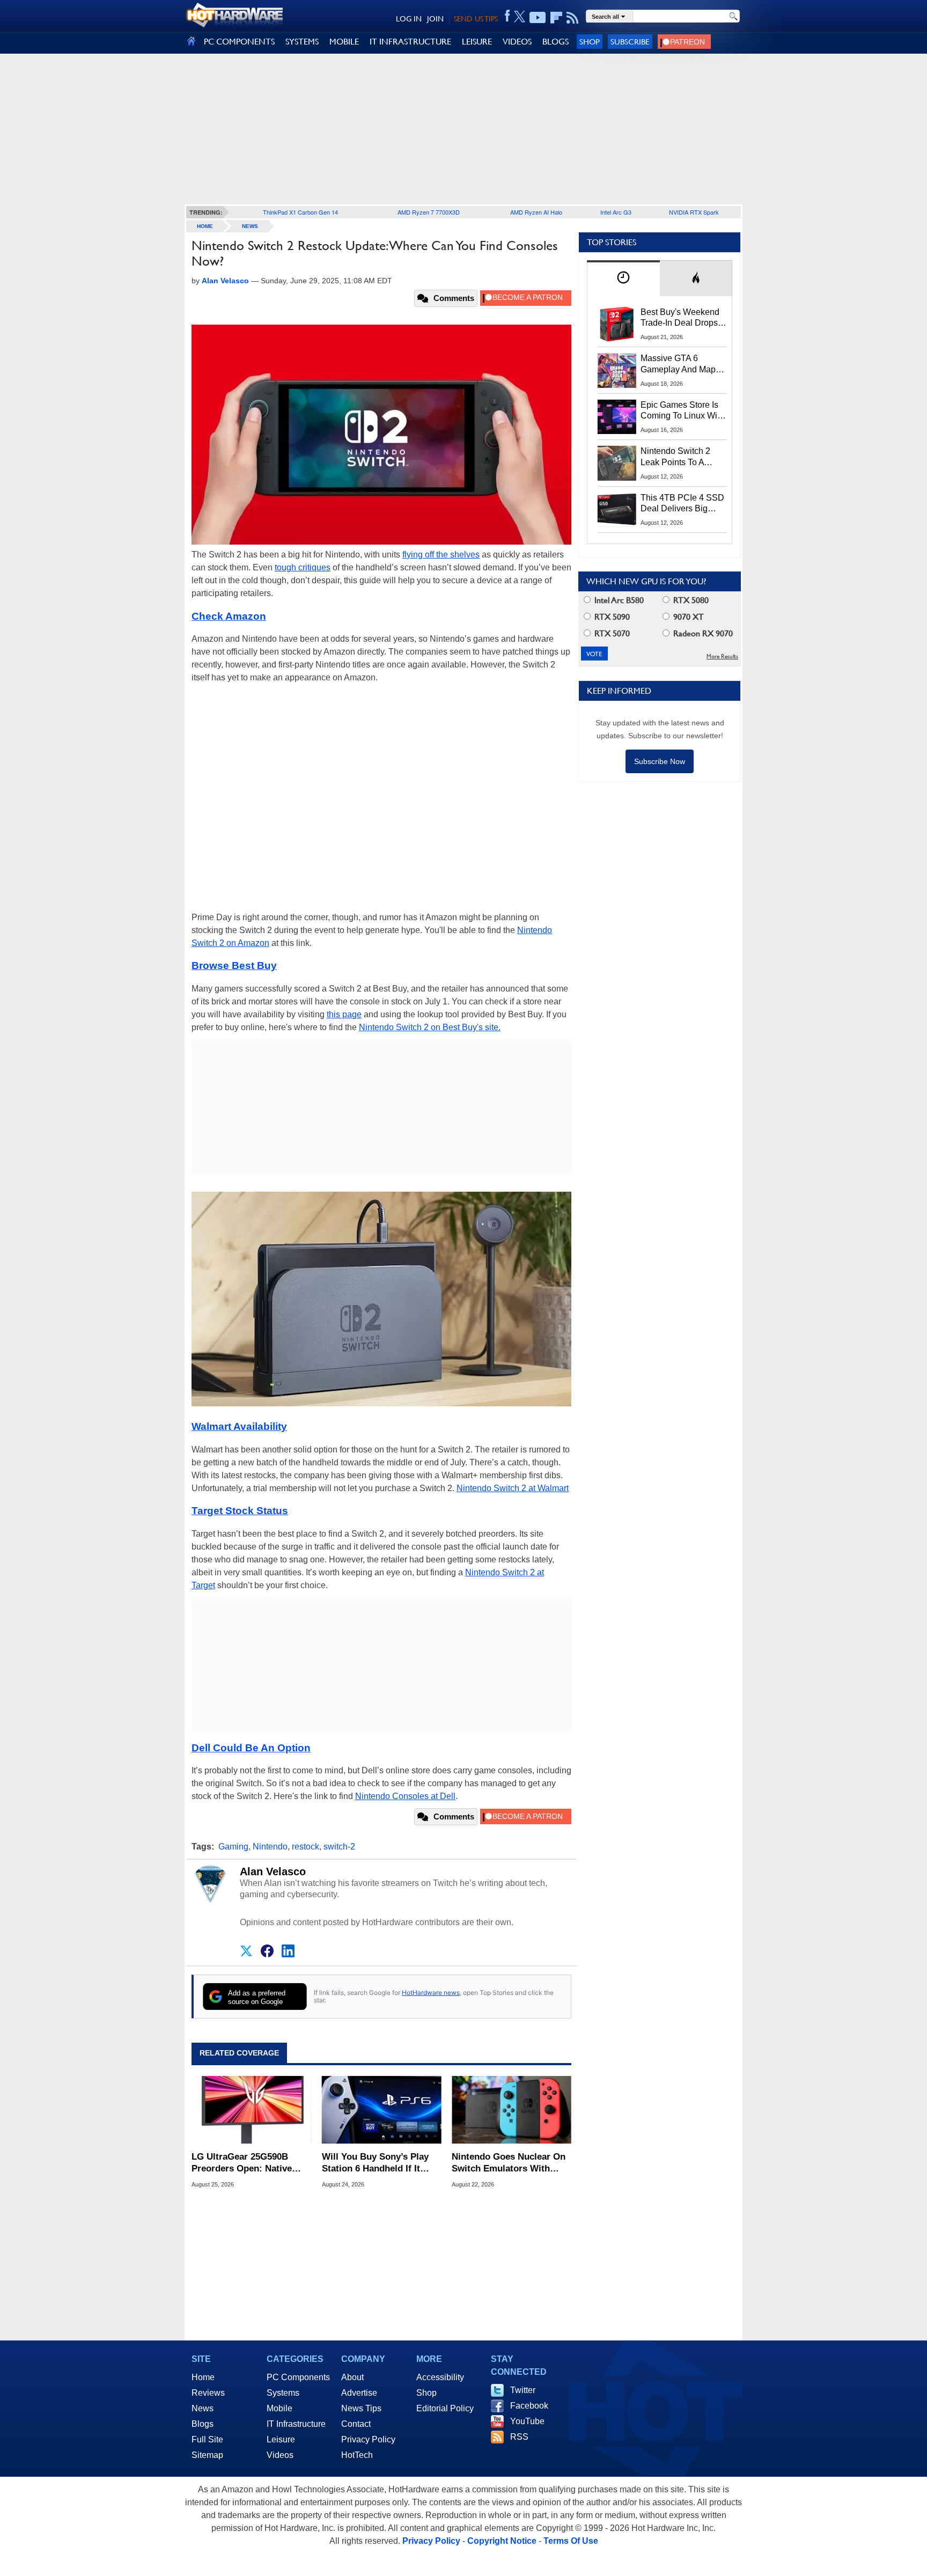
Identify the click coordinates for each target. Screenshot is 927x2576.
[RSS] (573, 18)
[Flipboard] (556, 18)
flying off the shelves (441, 555)
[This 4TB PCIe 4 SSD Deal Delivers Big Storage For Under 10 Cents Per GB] (617, 510)
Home (203, 2377)
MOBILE (344, 42)
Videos (280, 2455)
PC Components (298, 2377)
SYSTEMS (302, 42)
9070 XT (687, 617)
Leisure (281, 2439)
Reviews (208, 2393)
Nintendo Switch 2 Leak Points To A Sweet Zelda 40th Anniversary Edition (678, 457)
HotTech (357, 2455)
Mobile (279, 2408)
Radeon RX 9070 (702, 633)
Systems (283, 2393)
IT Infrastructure (296, 2424)
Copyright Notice (502, 2541)
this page (344, 1014)
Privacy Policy (368, 2439)
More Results (722, 656)
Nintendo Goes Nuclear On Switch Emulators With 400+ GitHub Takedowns (509, 2163)
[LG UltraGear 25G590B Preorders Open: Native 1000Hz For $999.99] (251, 2110)
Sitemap (207, 2455)
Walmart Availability (239, 1426)
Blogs (203, 2424)
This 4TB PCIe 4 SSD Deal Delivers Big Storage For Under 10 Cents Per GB (682, 504)
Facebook (529, 2406)
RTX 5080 (690, 600)
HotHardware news (431, 1992)
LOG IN (409, 19)
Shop (590, 42)
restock (306, 1847)
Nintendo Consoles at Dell (405, 1796)
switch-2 (339, 1847)
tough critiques (303, 567)
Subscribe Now (660, 761)
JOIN (435, 19)
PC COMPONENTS (239, 42)
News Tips (361, 2408)
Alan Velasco (273, 1872)
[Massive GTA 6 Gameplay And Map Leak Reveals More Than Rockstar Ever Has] (617, 370)
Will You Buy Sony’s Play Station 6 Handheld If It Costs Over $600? (375, 2163)
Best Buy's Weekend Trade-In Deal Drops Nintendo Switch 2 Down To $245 (680, 318)
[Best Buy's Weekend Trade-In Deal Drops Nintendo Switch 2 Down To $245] (617, 324)
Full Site (207, 2439)
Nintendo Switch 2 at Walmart (513, 1488)
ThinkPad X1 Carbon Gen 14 (300, 212)
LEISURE (477, 42)
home (205, 226)
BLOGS (556, 42)
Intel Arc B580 (618, 600)
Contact (356, 2424)
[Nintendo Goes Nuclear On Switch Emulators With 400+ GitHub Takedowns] (512, 2110)
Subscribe (630, 42)
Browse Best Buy (234, 966)
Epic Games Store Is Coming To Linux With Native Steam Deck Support (682, 411)
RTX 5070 (611, 633)
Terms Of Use (571, 2541)
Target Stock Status (240, 1511)
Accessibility (440, 2377)
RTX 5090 (611, 617)
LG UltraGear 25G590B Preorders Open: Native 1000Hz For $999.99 (242, 2163)
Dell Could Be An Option (251, 1748)
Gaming (233, 1847)
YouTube (527, 2421)
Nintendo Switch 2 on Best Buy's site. (430, 1027)
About (352, 2377)
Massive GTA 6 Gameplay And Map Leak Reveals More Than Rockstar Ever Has (678, 364)
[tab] (623, 278)
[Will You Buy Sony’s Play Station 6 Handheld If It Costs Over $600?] (382, 2110)
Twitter (523, 2390)
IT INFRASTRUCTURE (410, 42)
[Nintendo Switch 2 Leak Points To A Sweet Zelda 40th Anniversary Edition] (617, 463)
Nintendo (270, 1847)
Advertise (359, 2393)
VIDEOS (517, 42)
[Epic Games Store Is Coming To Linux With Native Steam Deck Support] (617, 417)
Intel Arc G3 (616, 212)
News (250, 226)
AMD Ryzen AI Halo (536, 212)
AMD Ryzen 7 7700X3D (429, 212)
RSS (519, 2437)
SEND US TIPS (476, 19)
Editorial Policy (445, 2408)
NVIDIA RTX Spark (694, 212)
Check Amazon (229, 616)
